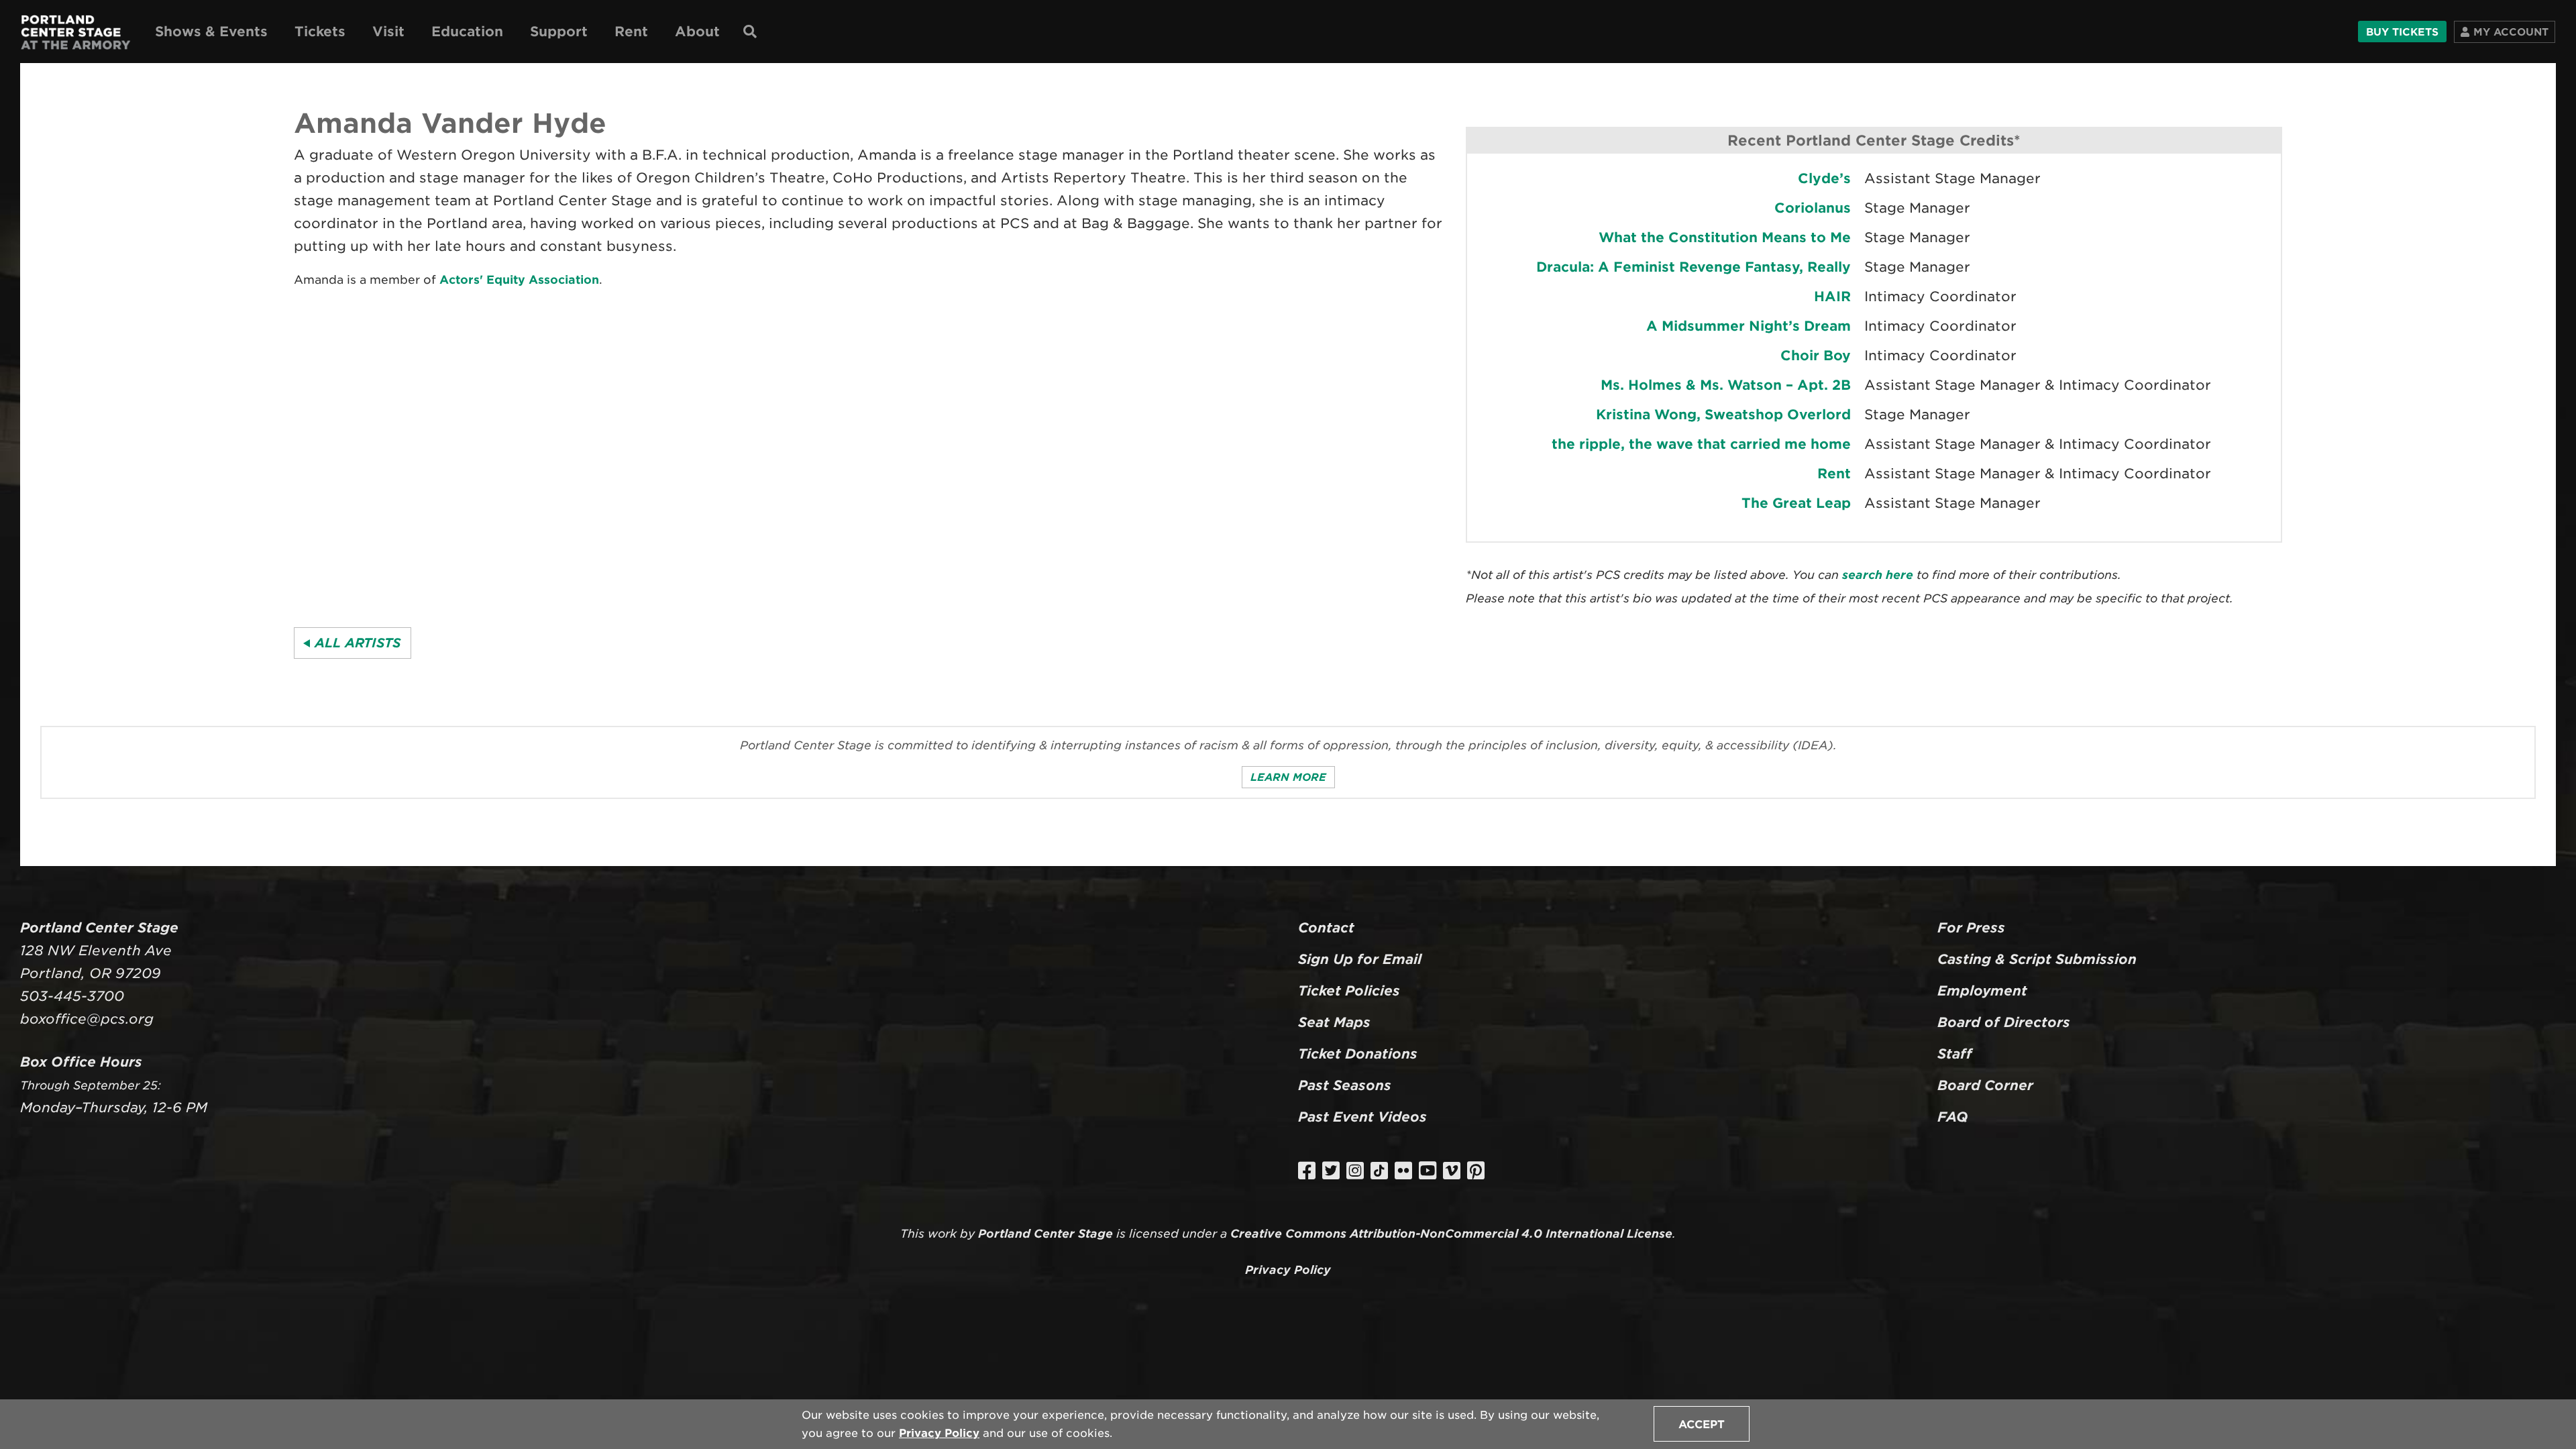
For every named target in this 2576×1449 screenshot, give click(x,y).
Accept (1702, 1425)
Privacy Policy (939, 1433)
